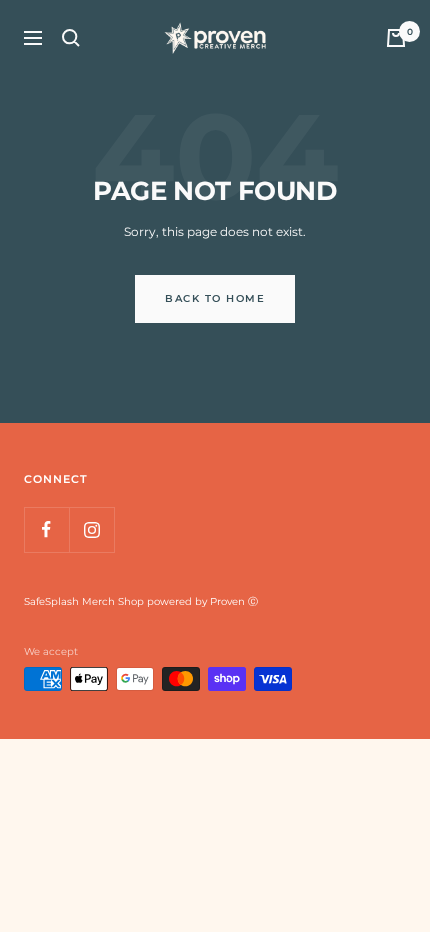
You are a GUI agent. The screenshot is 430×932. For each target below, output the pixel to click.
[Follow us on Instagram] (91, 529)
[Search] (71, 38)
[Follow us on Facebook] (46, 529)
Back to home (215, 298)
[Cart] (396, 38)
